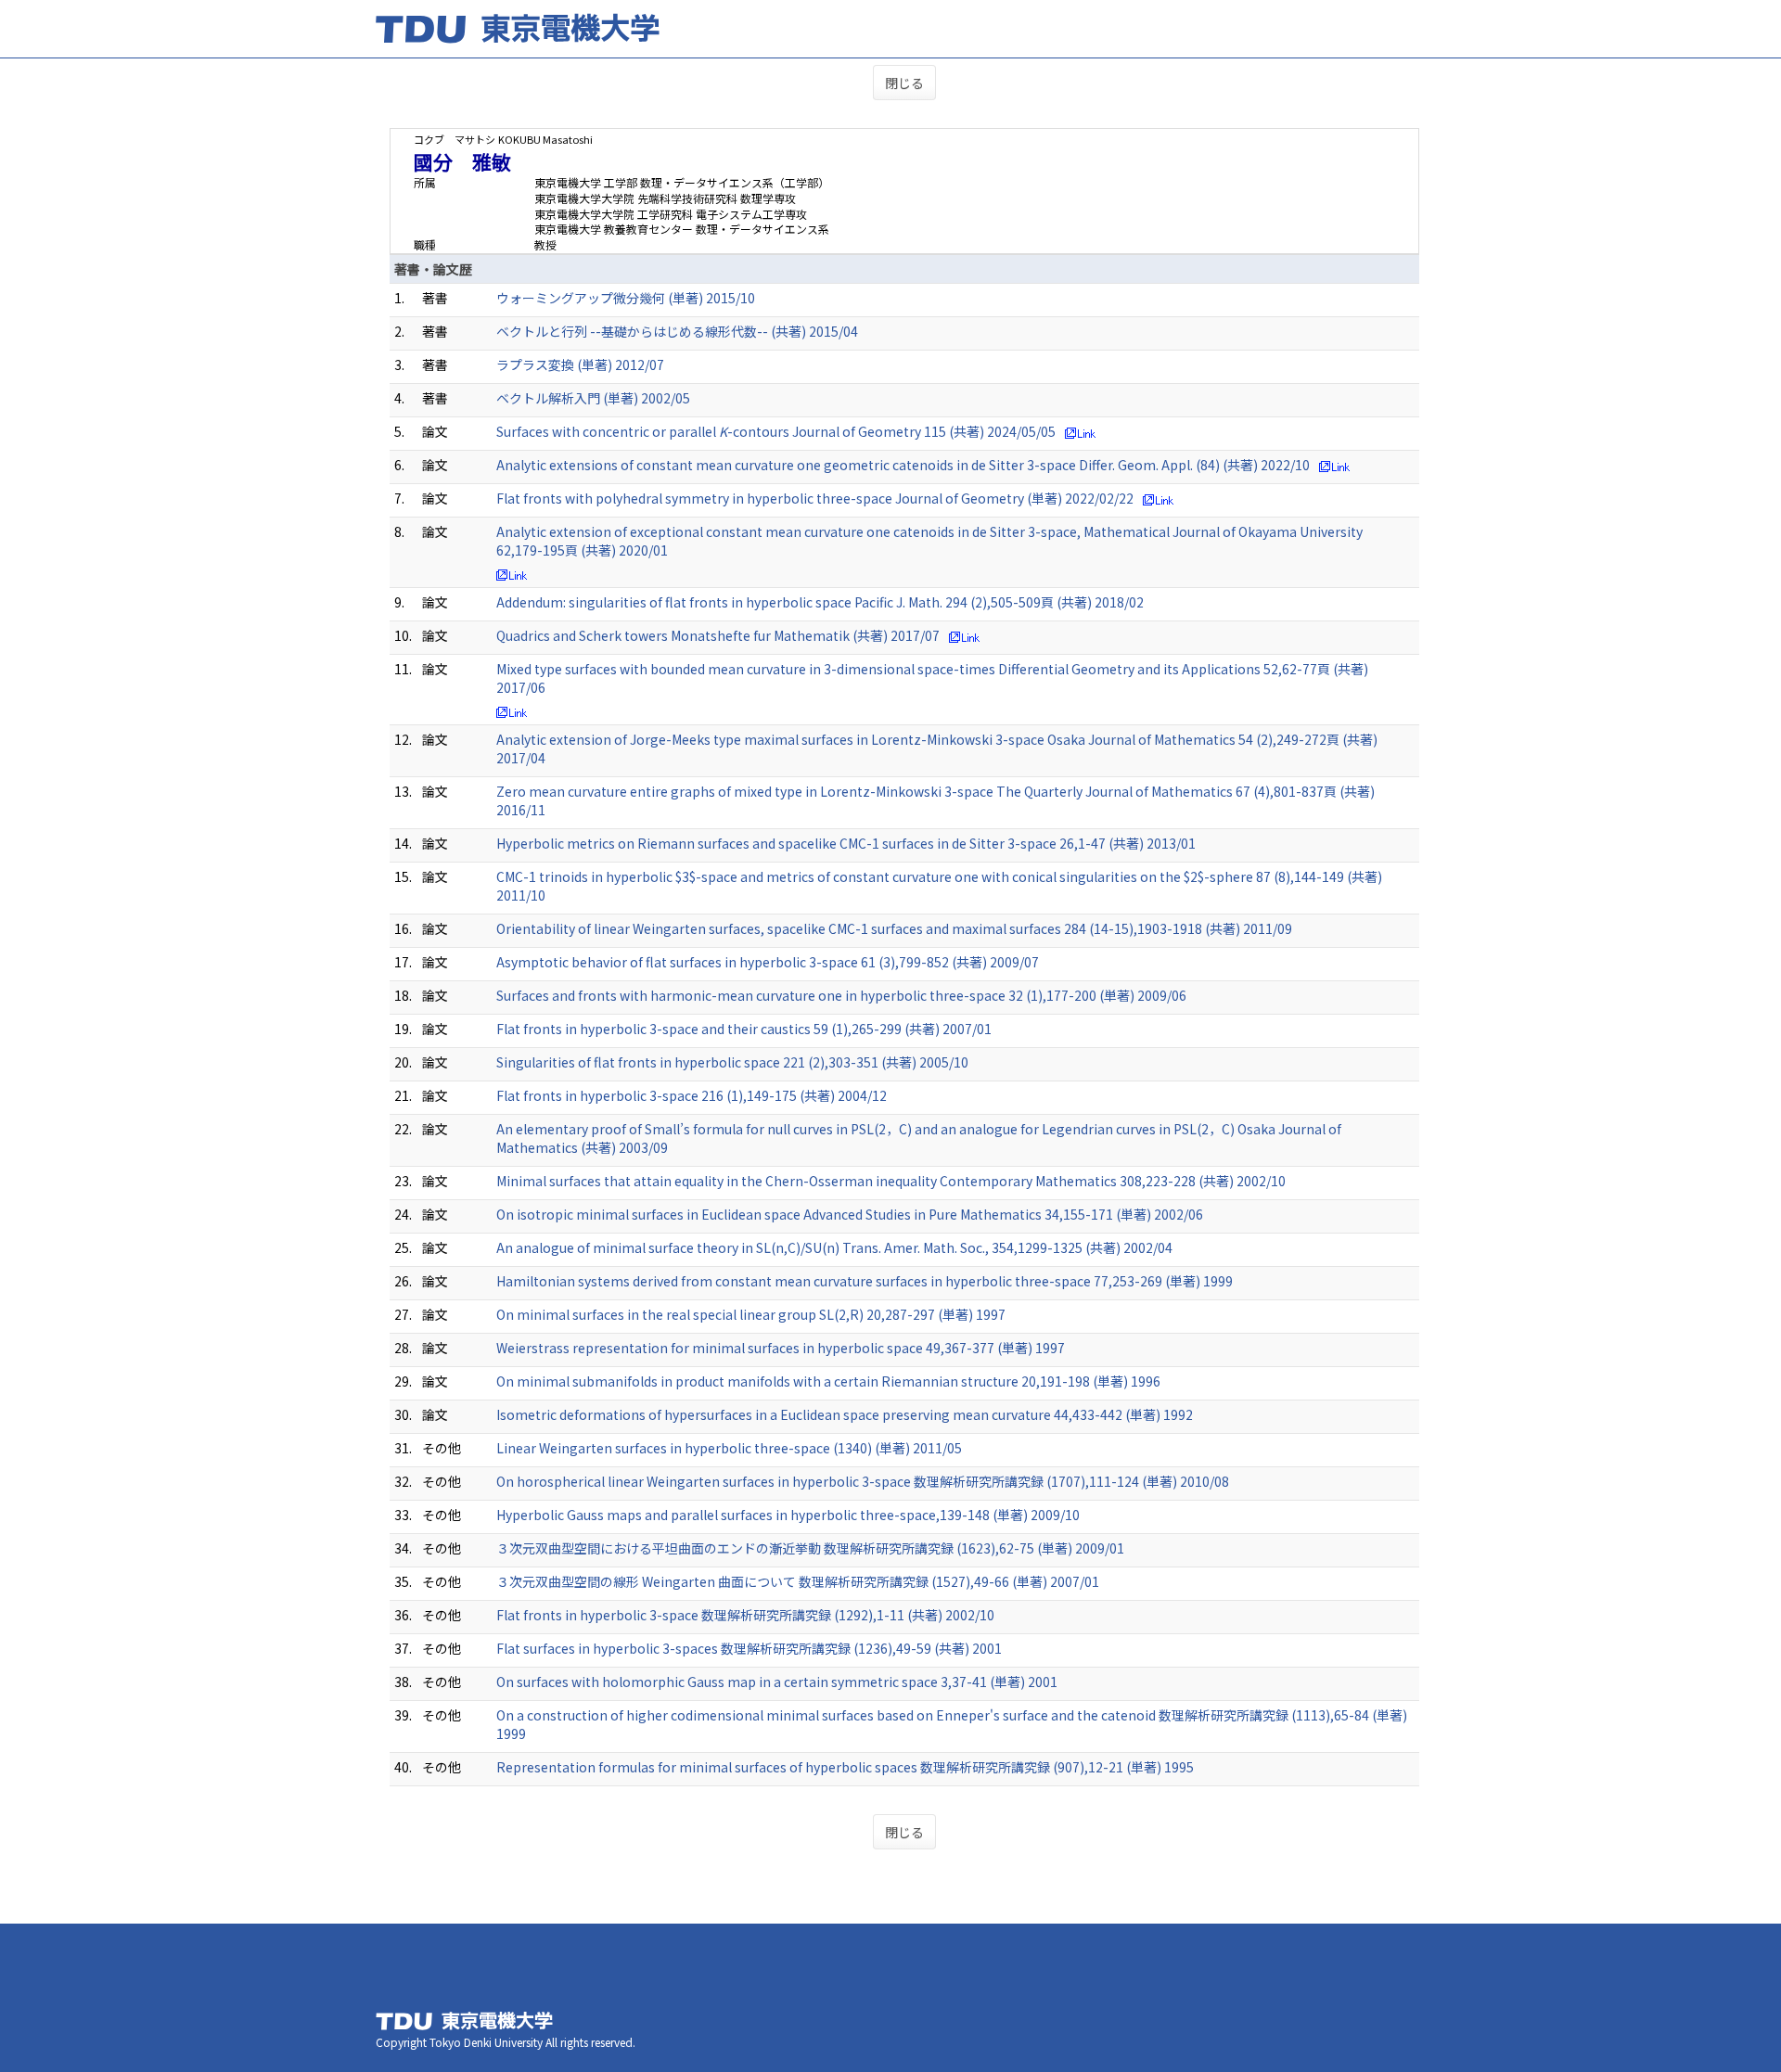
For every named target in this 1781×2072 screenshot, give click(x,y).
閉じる (904, 83)
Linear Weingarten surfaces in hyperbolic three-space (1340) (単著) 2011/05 (729, 1448)
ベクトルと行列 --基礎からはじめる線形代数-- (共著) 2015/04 (677, 331)
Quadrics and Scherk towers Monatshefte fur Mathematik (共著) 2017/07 (718, 635)
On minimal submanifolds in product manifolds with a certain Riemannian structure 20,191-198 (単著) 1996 (828, 1381)
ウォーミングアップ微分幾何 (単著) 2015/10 (626, 298)
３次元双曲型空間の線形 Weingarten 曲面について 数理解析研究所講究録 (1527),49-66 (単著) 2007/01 (798, 1581)
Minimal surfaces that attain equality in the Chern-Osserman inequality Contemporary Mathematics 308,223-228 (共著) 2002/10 (891, 1181)
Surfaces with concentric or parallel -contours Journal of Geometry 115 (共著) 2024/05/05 (776, 431)
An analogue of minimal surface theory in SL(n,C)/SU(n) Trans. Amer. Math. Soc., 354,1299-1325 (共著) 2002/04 (834, 1247)
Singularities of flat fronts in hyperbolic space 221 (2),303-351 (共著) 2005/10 (732, 1062)
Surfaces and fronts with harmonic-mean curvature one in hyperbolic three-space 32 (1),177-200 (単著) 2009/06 (841, 995)
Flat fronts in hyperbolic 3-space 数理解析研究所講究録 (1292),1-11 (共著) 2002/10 (745, 1615)
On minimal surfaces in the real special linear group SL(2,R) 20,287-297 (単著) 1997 (751, 1314)
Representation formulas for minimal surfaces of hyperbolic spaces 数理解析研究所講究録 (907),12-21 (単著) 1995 (845, 1767)
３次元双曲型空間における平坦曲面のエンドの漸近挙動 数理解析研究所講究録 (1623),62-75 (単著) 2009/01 (810, 1548)
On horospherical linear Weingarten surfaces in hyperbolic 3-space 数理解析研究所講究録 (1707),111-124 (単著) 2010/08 (863, 1481)
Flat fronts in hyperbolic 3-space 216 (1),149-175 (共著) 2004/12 (692, 1095)
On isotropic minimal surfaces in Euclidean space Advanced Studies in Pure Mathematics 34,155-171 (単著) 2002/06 (850, 1214)
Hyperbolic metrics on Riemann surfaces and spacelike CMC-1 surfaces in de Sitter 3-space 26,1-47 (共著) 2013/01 (846, 843)
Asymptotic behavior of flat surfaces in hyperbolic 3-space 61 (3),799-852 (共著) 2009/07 (768, 962)
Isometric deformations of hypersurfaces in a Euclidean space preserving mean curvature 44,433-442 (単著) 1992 (845, 1414)
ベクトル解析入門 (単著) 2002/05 (593, 398)
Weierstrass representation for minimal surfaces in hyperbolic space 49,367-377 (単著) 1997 (781, 1348)
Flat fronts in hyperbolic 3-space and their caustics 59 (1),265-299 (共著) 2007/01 (744, 1029)
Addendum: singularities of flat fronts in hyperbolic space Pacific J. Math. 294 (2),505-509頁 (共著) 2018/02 (820, 602)
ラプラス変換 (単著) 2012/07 (580, 365)
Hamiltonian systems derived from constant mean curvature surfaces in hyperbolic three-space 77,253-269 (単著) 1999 (865, 1281)
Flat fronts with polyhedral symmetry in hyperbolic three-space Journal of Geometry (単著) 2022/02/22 (815, 498)
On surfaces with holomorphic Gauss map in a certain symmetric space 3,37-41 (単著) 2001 (777, 1682)
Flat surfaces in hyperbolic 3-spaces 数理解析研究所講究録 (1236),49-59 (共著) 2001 (749, 1648)
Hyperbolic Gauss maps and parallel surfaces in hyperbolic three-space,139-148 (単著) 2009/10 (788, 1515)
